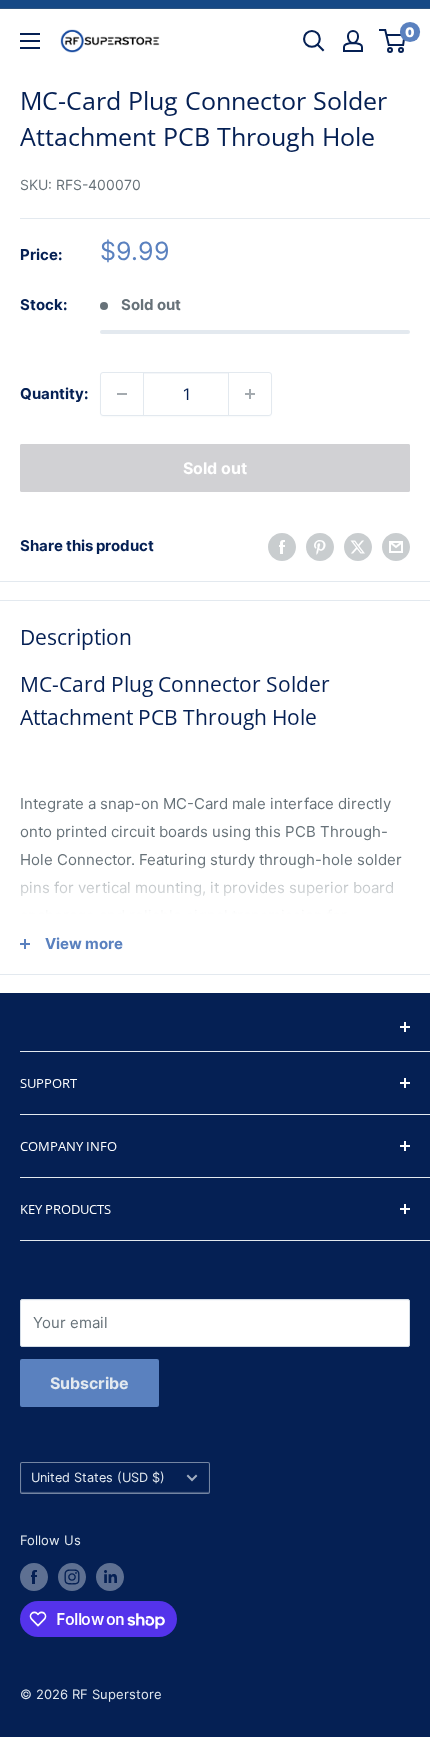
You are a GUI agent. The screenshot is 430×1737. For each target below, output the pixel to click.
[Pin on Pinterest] (320, 546)
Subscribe (89, 1383)
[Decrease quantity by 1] (122, 394)
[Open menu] (30, 41)
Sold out (215, 468)
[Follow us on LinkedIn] (110, 1577)
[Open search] (314, 41)
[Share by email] (396, 546)
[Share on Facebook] (282, 546)
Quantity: (54, 393)
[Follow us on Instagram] (72, 1577)
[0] (393, 41)
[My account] (353, 41)
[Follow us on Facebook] (34, 1577)
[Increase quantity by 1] (250, 394)
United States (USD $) (98, 1477)
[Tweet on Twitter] (358, 546)
